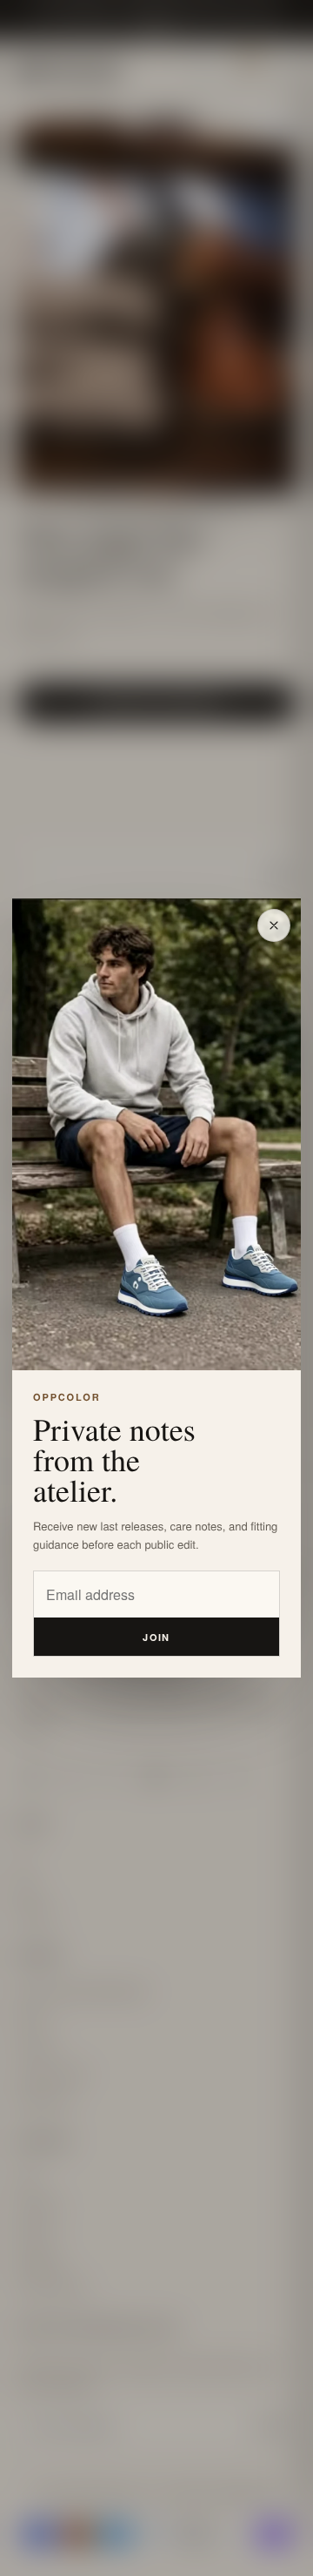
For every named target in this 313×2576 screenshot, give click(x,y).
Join (156, 1637)
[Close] (274, 925)
